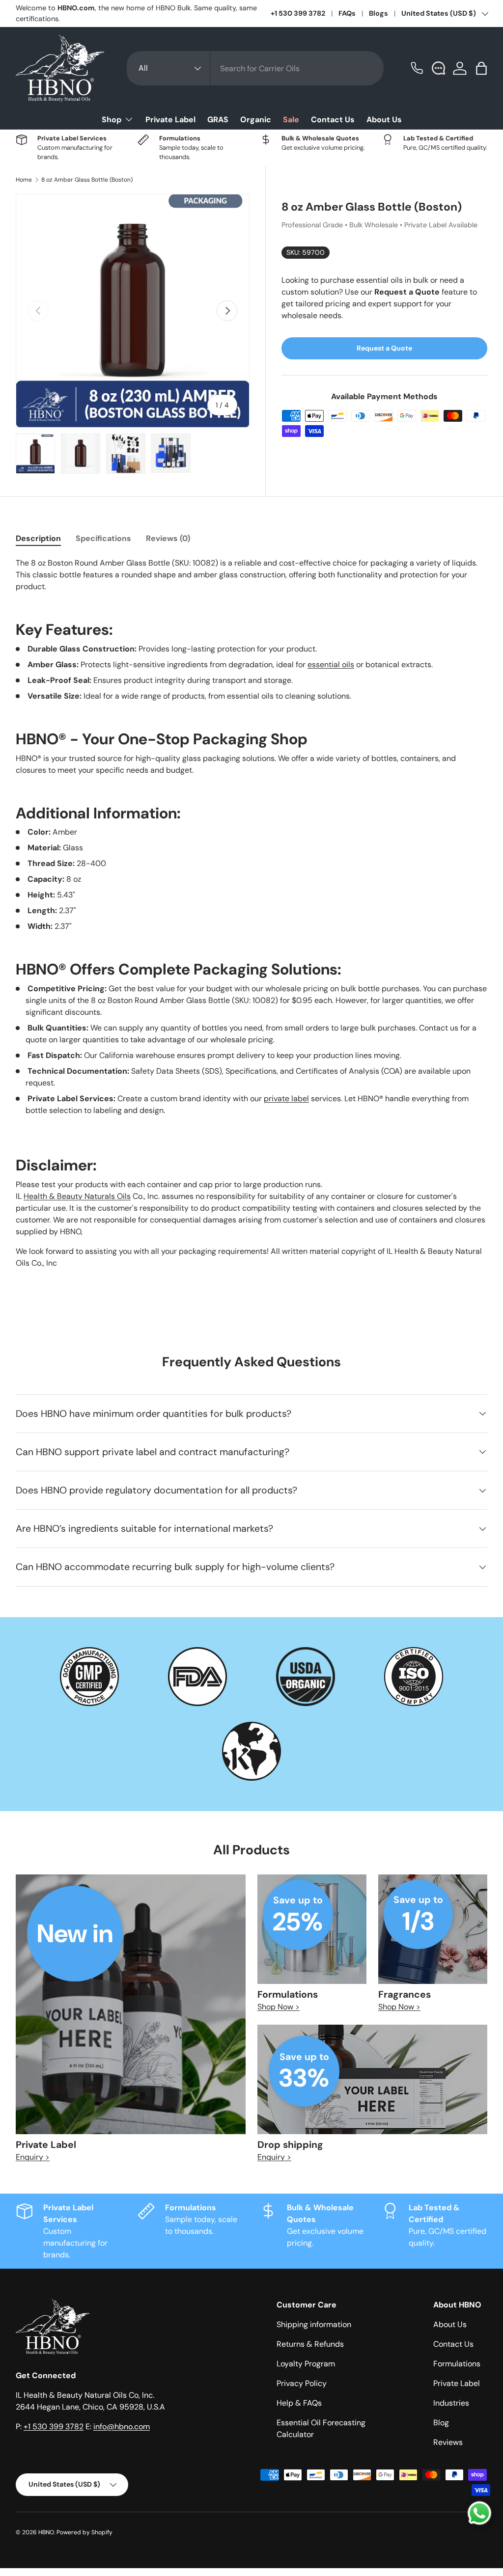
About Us (384, 120)
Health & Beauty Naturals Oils (77, 1196)
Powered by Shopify (84, 2532)
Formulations (457, 2364)
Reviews (448, 2442)
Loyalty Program (306, 2364)
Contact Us (333, 120)
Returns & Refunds (310, 2344)
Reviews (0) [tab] (168, 538)
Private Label (170, 120)
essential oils (331, 664)
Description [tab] (38, 538)
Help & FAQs (299, 2403)
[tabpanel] (251, 913)
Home (24, 180)
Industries (451, 2403)
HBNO (46, 2532)
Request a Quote (384, 348)
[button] (481, 68)
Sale (291, 120)
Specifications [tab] (103, 538)
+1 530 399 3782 (298, 13)
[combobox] (255, 68)
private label (286, 1098)
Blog (441, 2423)
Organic (256, 120)
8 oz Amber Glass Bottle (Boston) (87, 180)
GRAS (218, 120)
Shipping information (314, 2324)
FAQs (347, 13)
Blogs (378, 13)
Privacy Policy (302, 2383)
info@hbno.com (122, 2427)
